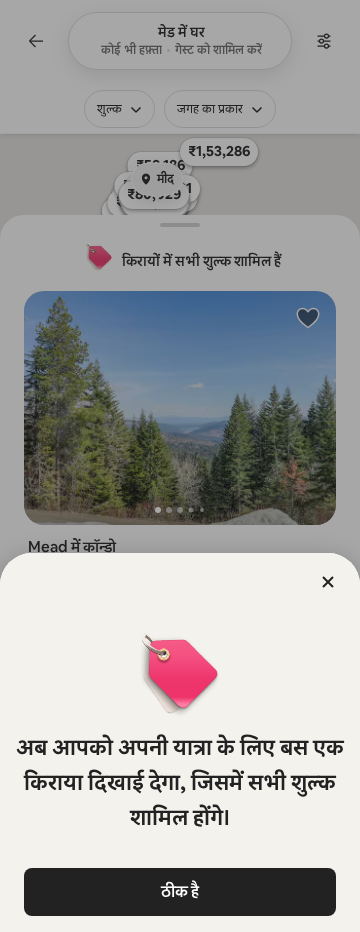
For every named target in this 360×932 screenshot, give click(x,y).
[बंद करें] (328, 582)
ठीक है (180, 891)
